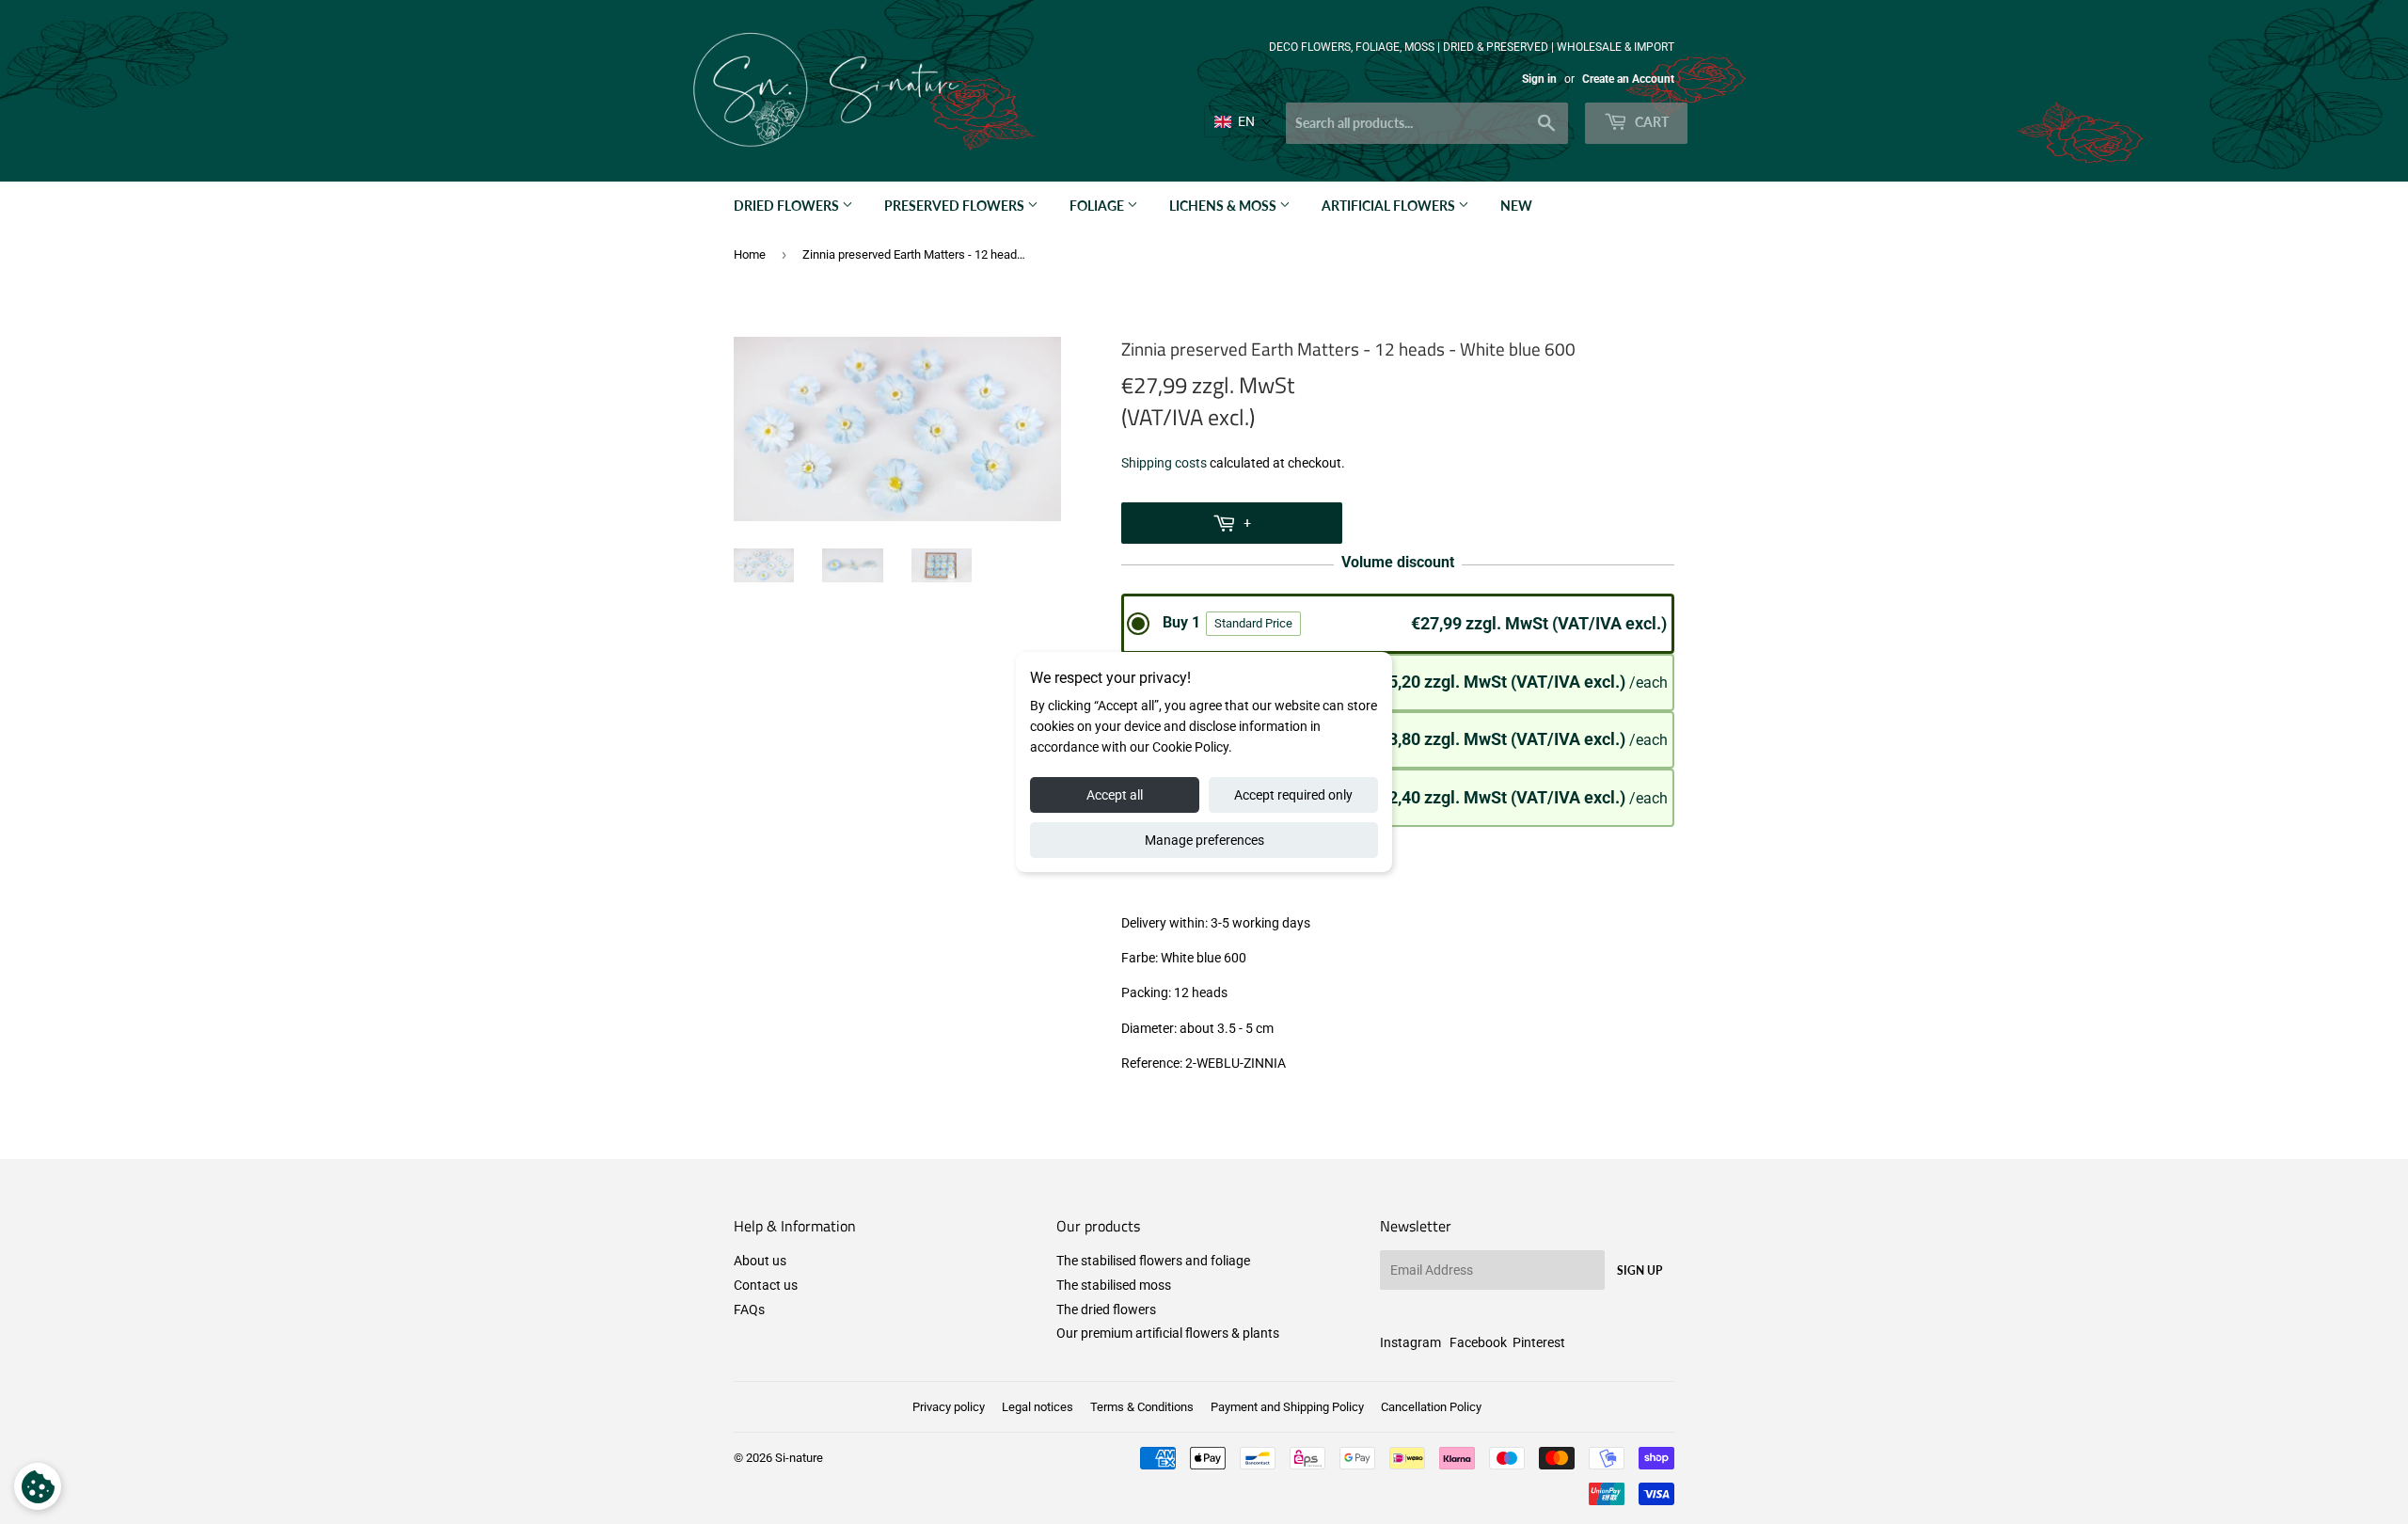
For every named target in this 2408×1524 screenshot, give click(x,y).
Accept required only (1293, 795)
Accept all (1115, 795)
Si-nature (799, 1458)
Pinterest (1539, 1342)
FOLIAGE (1098, 206)
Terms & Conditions (1142, 1407)
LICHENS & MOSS (1224, 206)
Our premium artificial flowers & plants (1168, 1333)
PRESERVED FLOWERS (956, 206)
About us (760, 1261)
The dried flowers (1106, 1310)
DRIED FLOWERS (788, 206)
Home (750, 254)
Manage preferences (1204, 840)
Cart (1650, 122)
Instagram (1410, 1342)
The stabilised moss (1114, 1285)
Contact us (766, 1285)
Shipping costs (1164, 463)
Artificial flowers (1390, 206)
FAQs (749, 1310)
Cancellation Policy (1431, 1407)
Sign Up (1640, 1270)
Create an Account (1628, 79)
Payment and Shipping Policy (1287, 1407)
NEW (1516, 206)
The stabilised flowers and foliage (1153, 1261)
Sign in (1539, 79)
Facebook (1478, 1342)
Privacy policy (949, 1407)
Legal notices (1038, 1407)
